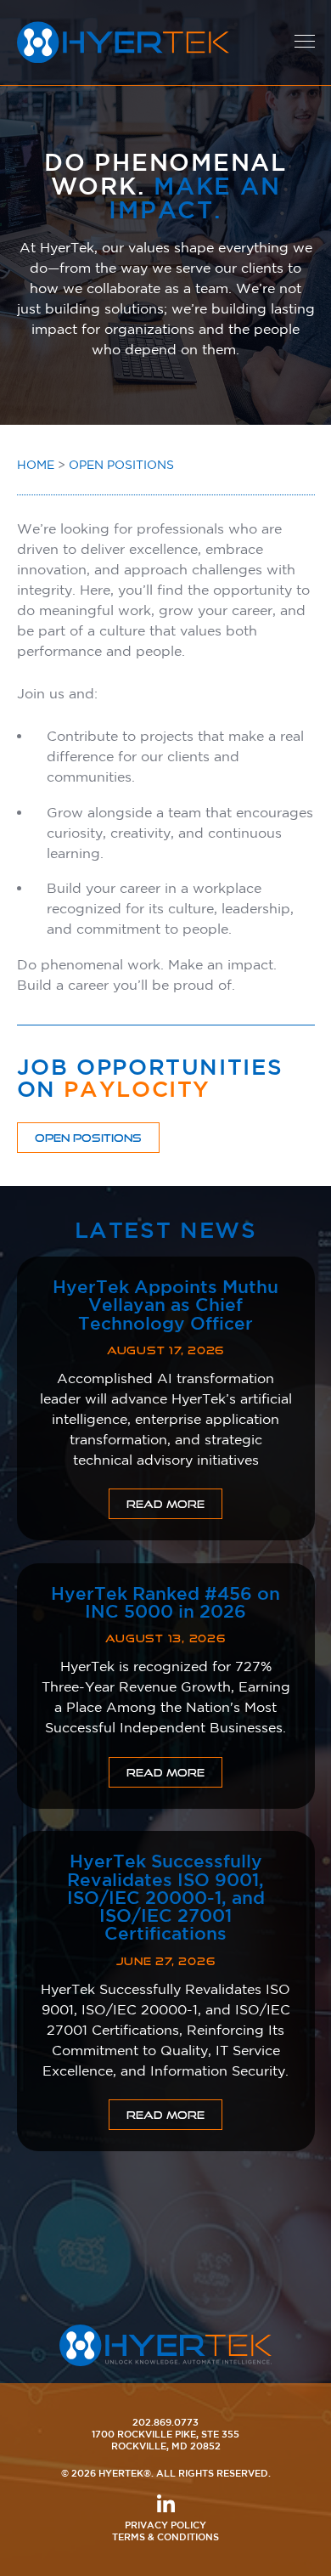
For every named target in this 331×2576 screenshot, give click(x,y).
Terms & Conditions (165, 2536)
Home (36, 465)
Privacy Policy (165, 2525)
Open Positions (121, 465)
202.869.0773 (165, 2422)
